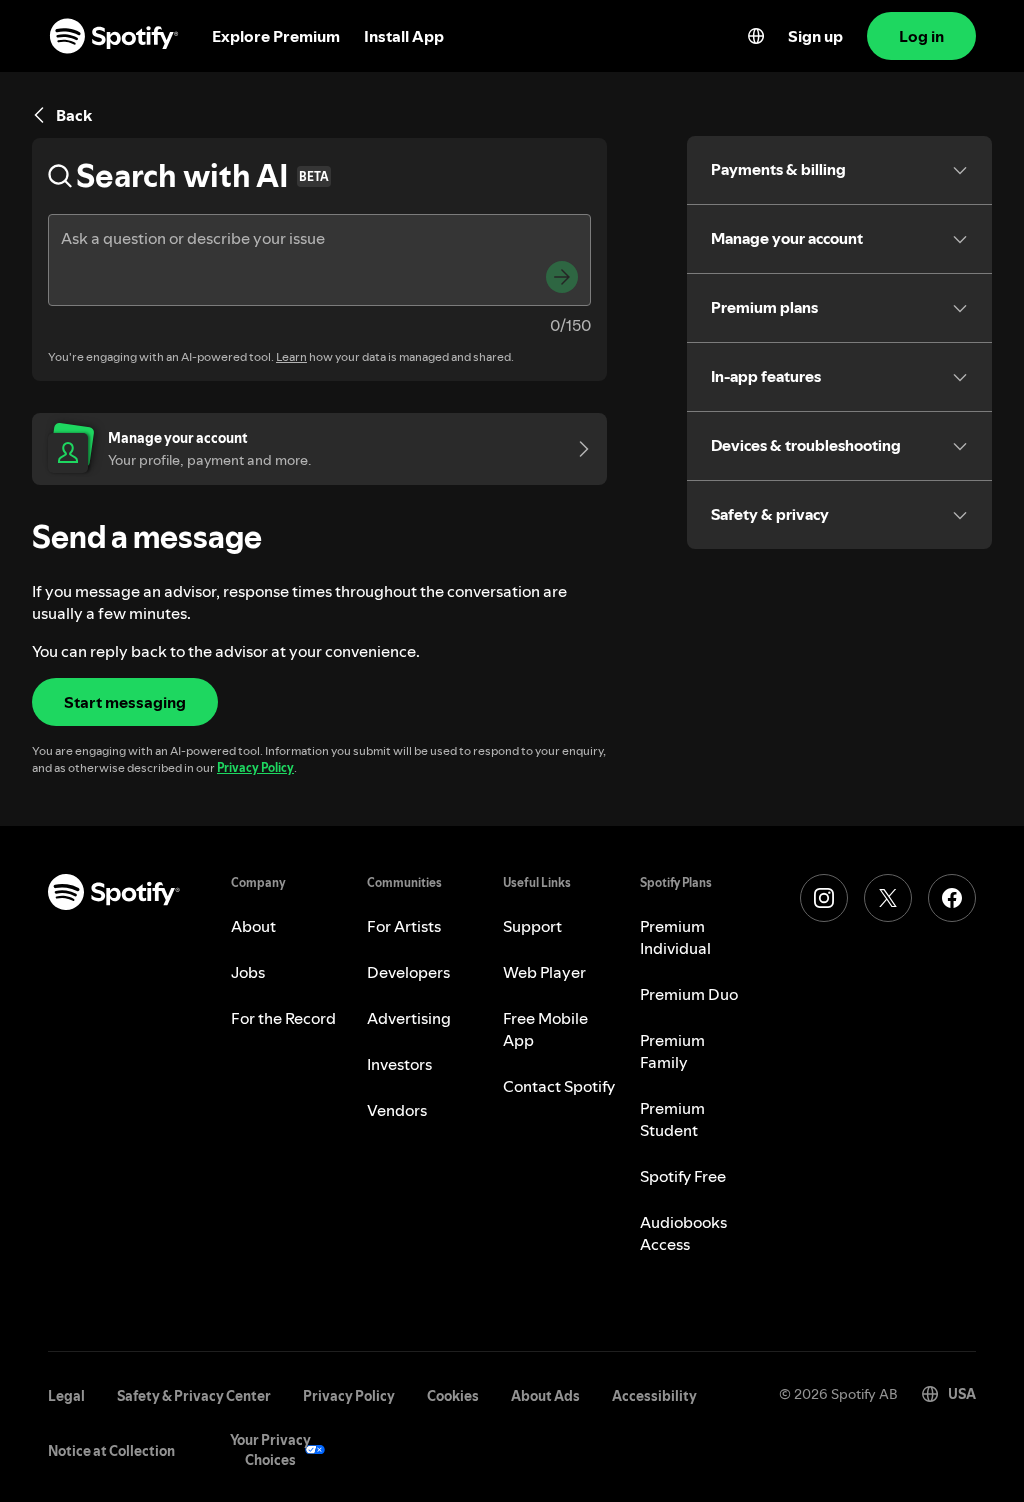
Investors (399, 1064)
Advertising (409, 1018)
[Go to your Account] (577, 449)
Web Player (544, 972)
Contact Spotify (559, 1086)
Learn (291, 356)
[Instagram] (824, 898)
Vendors (397, 1110)
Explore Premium (276, 36)
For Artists (404, 926)
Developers (408, 972)
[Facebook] (952, 898)
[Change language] (756, 36)
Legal (66, 1396)
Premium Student (672, 1119)
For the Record (283, 1018)
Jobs (248, 972)
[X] (888, 898)
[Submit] (562, 277)
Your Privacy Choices (270, 1450)
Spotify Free (683, 1176)
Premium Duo (689, 994)
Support (532, 926)
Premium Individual (675, 937)
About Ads (545, 1396)
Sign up (815, 36)
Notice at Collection (111, 1451)
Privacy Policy (255, 767)
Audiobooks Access (683, 1233)
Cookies (453, 1396)
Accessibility (654, 1396)
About (253, 926)
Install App (404, 36)
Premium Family (672, 1051)
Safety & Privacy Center (194, 1396)
